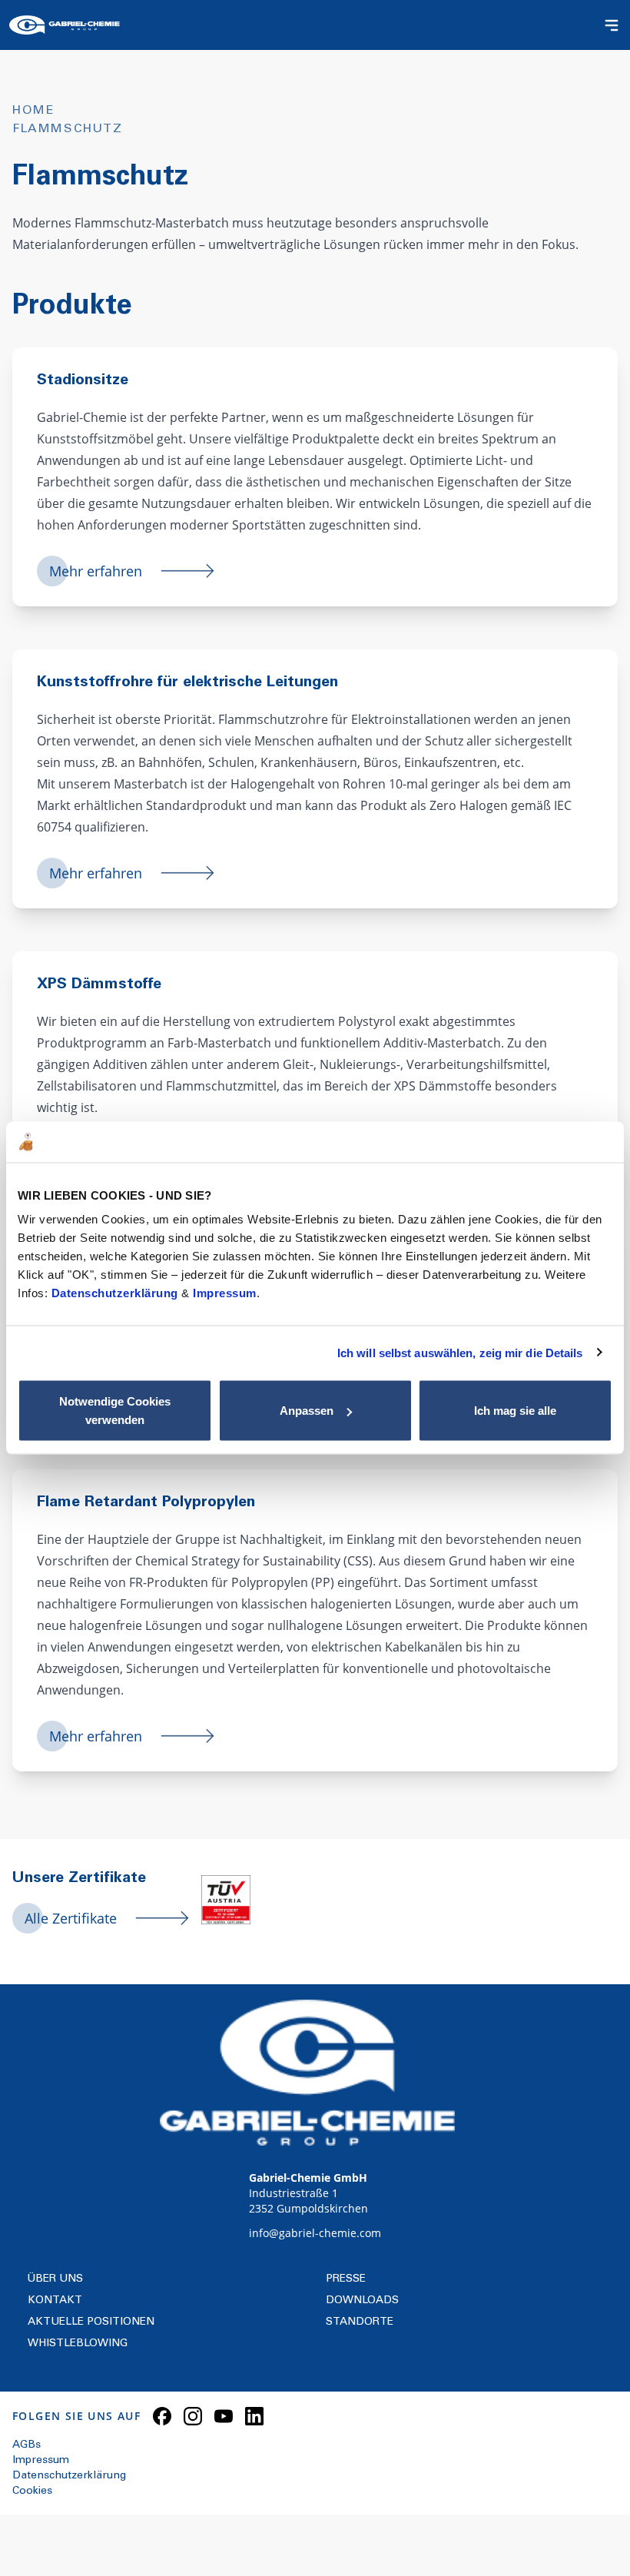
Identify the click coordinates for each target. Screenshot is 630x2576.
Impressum (225, 1293)
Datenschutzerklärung (117, 1293)
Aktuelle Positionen (91, 2322)
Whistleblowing (78, 2344)
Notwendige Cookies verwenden (115, 1411)
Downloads (362, 2301)
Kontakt (55, 2301)
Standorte (360, 2322)
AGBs (27, 2445)
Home (33, 111)
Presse (346, 2279)
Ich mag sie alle (515, 1411)
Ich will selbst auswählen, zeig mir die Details (460, 1352)
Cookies (32, 2491)
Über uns (55, 2279)
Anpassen (307, 1411)
